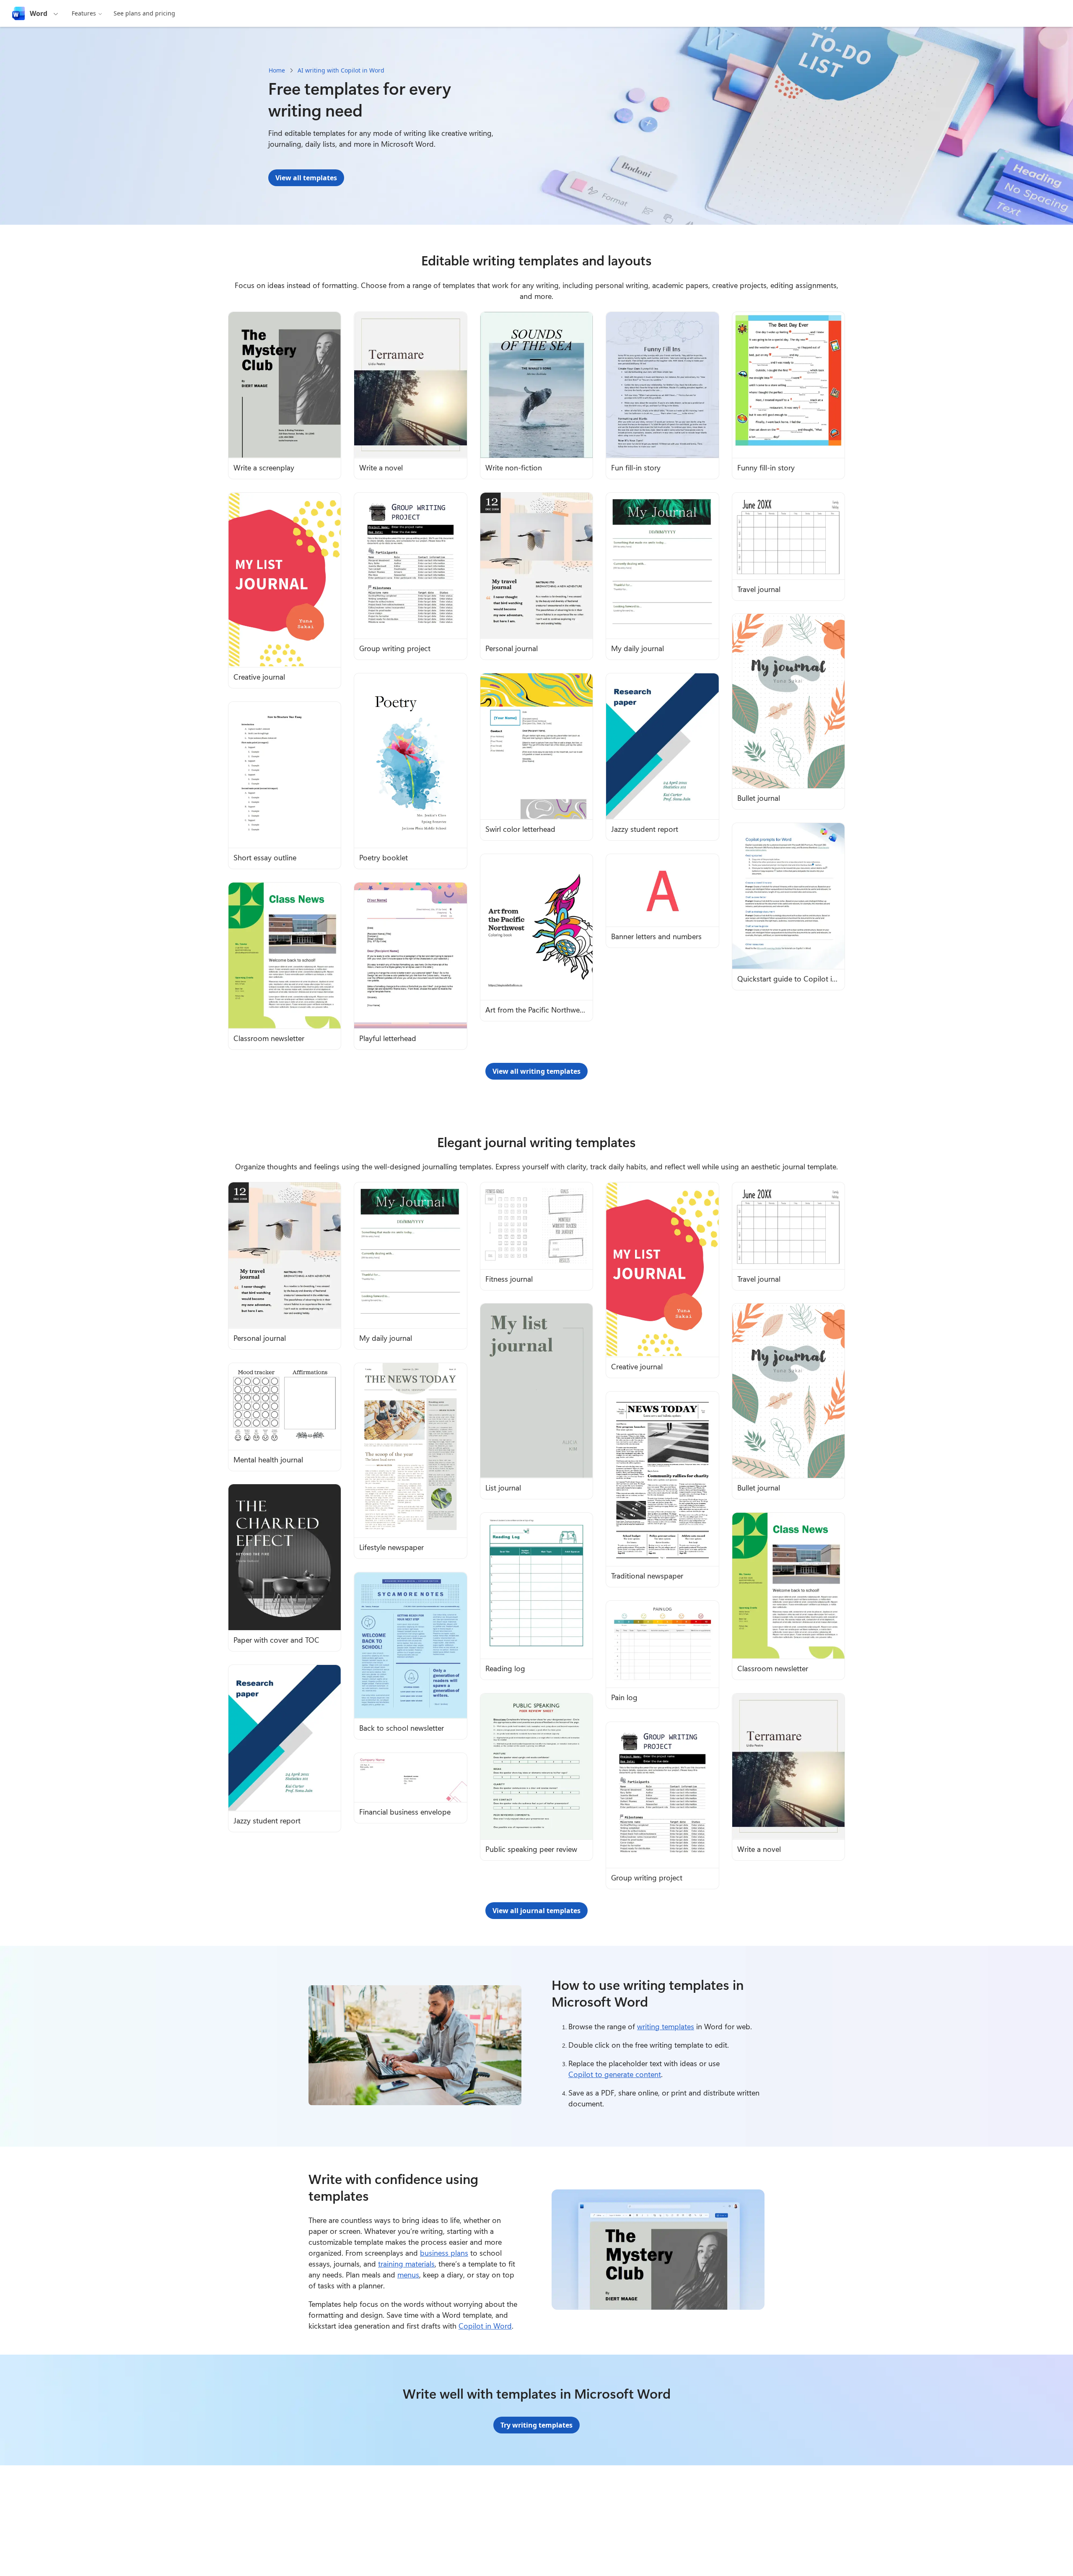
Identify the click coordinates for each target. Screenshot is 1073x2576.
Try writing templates (536, 2425)
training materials (406, 2264)
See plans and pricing (144, 13)
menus (408, 2275)
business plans (444, 2253)
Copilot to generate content (615, 2074)
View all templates (306, 178)
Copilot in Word (485, 2326)
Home (277, 70)
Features (84, 13)
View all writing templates (536, 1071)
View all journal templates (536, 1911)
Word (39, 13)
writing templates (666, 2026)
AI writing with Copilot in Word (341, 70)
